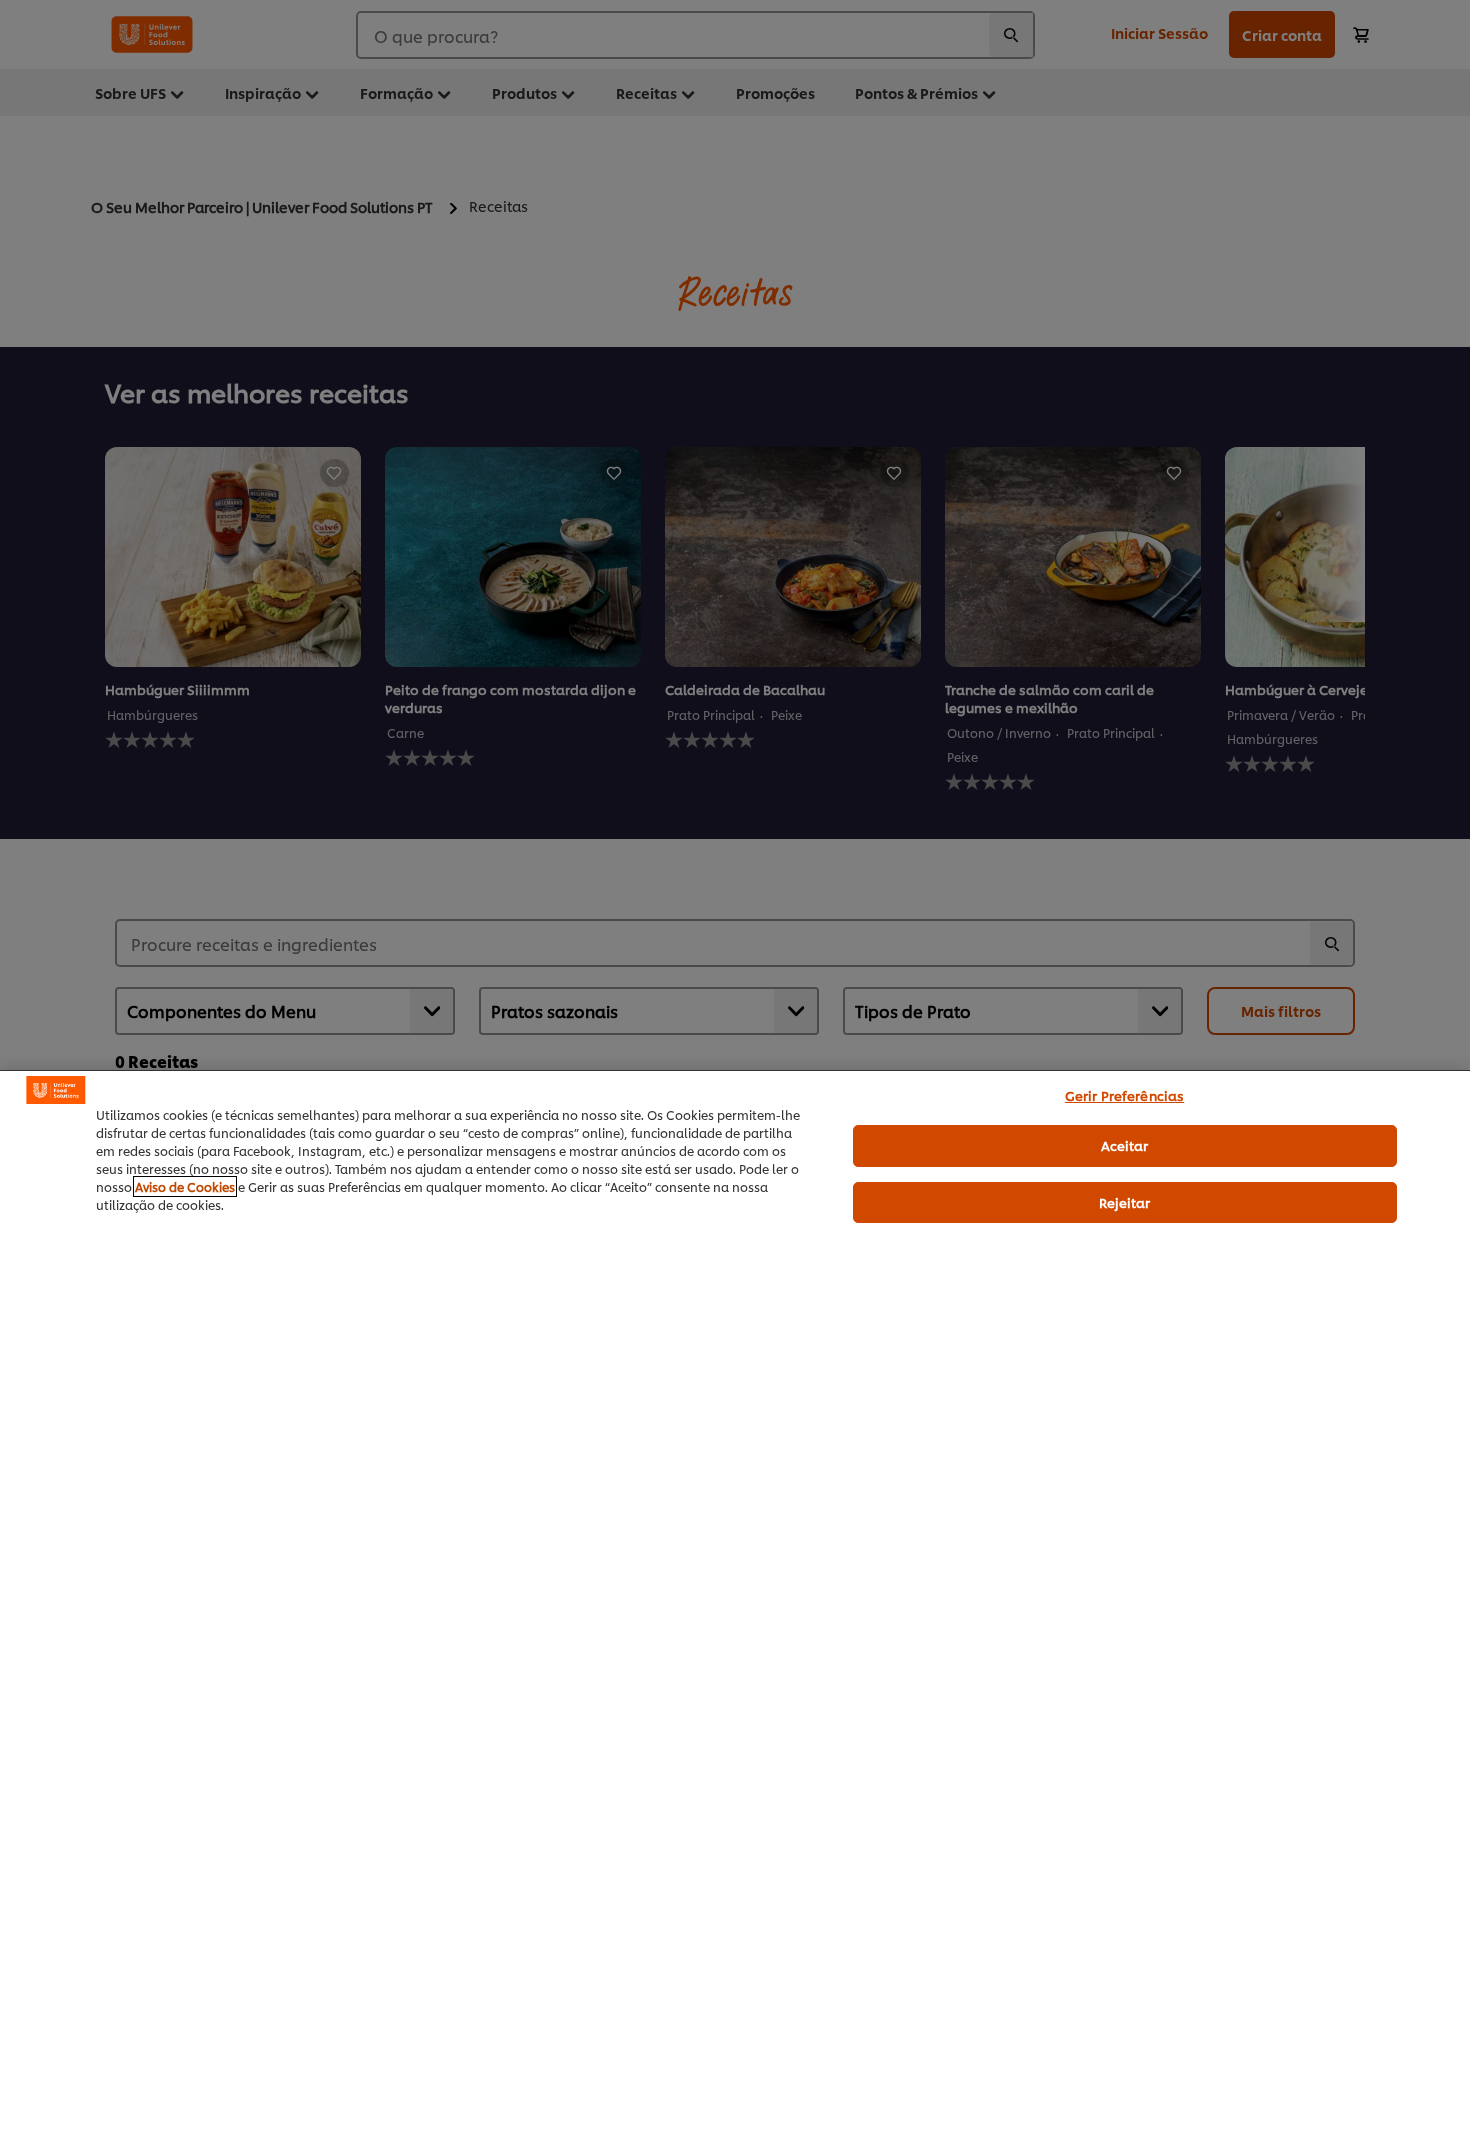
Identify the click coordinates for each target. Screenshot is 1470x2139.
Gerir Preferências (1124, 1095)
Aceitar (1125, 1145)
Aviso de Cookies (185, 1186)
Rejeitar (1125, 1202)
